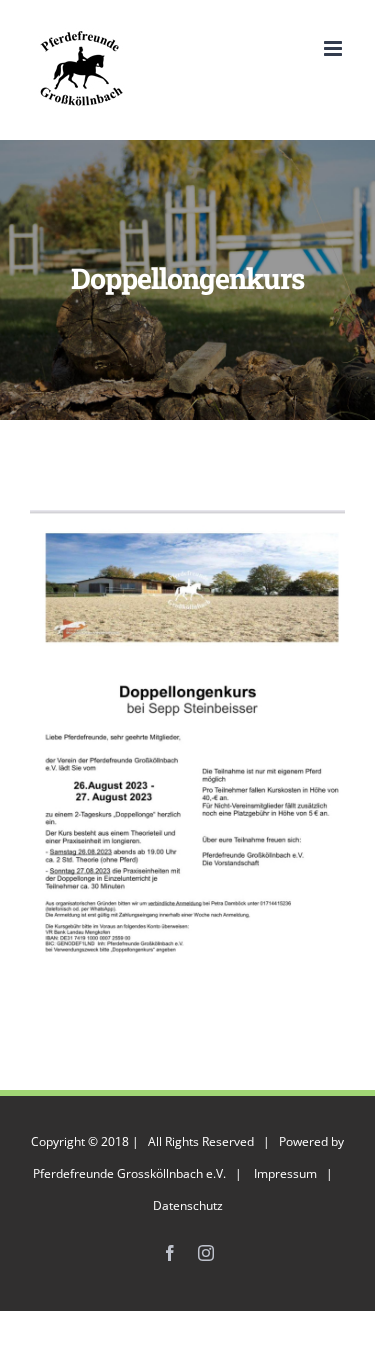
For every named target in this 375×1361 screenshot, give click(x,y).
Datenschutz (188, 1205)
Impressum (285, 1173)
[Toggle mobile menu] (334, 48)
